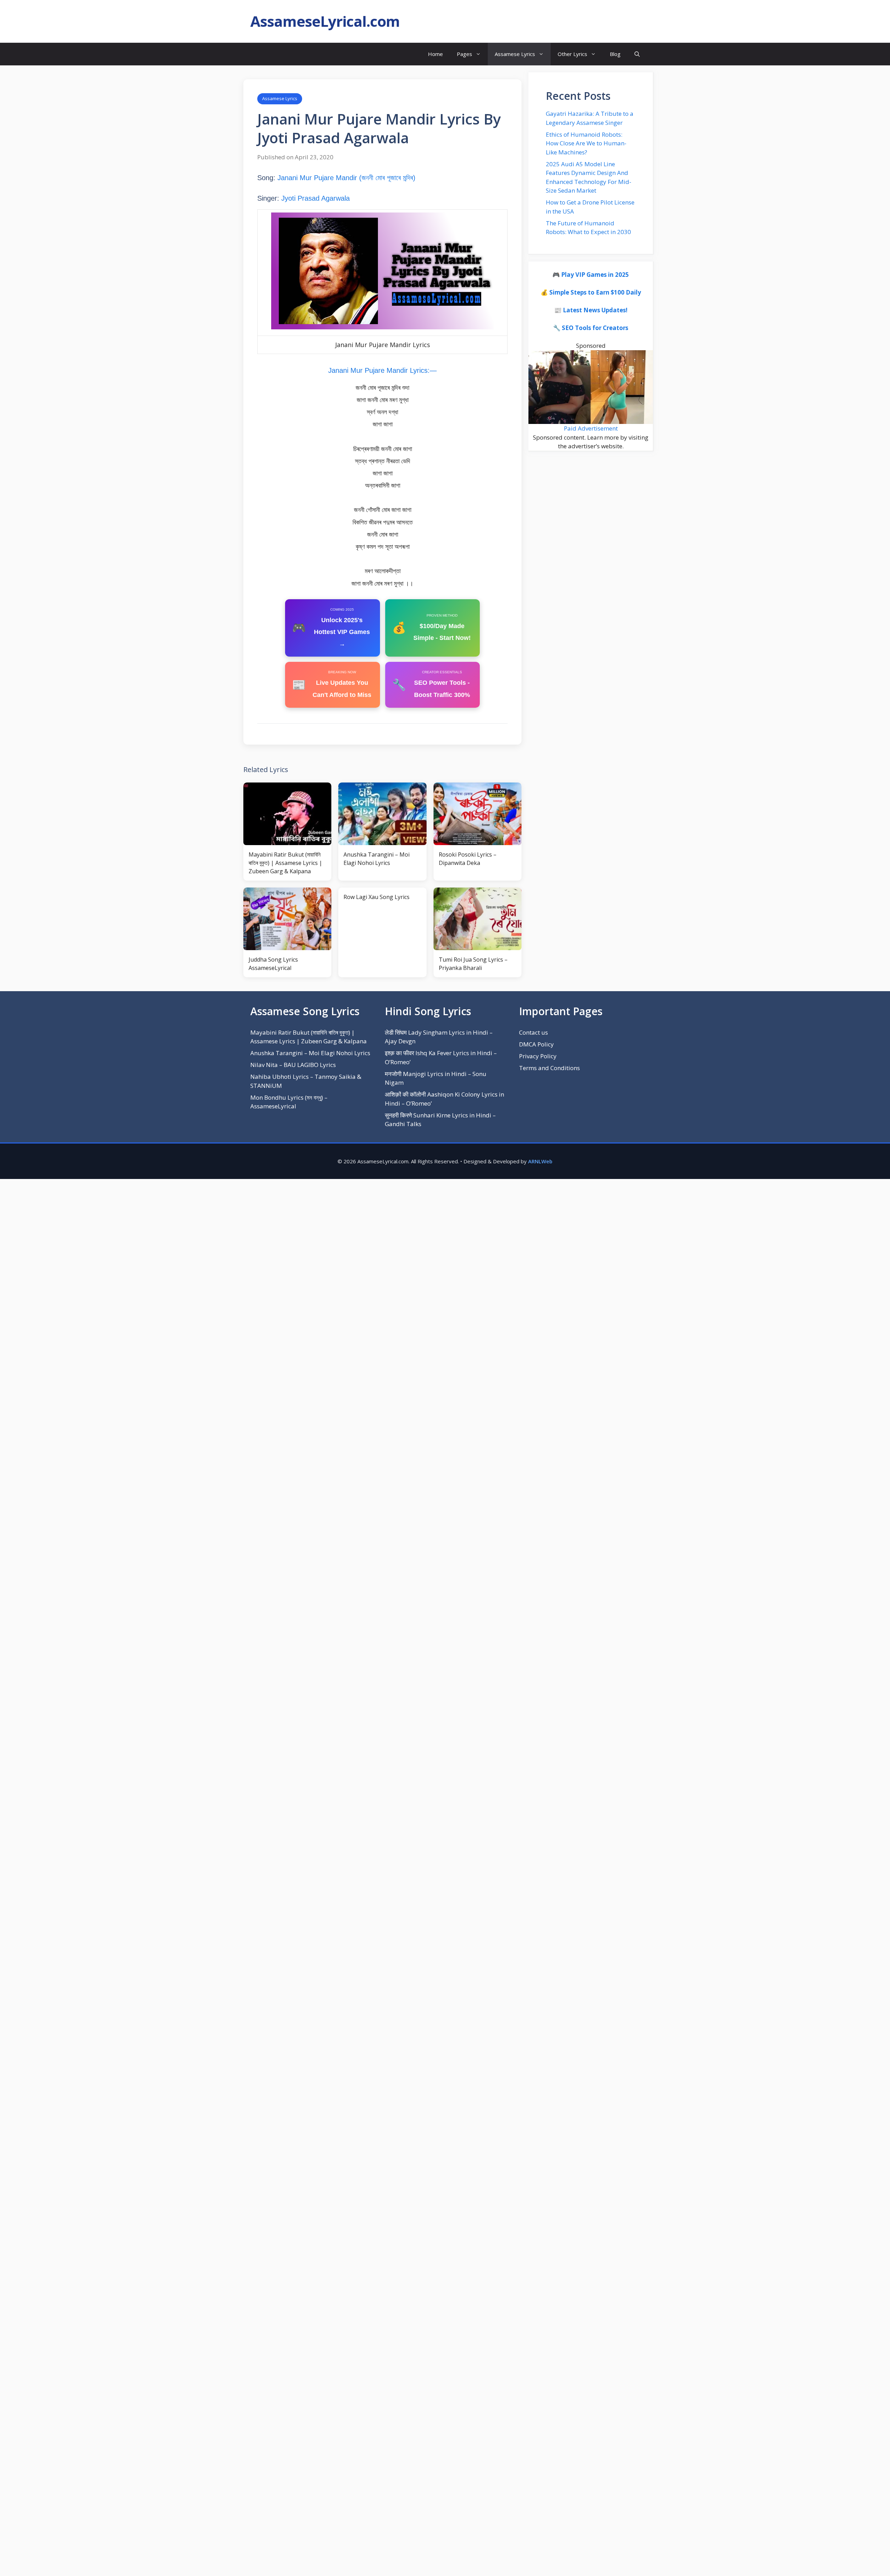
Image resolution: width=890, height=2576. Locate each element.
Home (435, 54)
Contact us (533, 1032)
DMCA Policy (536, 1044)
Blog (615, 54)
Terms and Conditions (549, 1068)
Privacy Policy (538, 1056)
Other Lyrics (572, 54)
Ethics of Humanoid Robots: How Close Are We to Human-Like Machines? (586, 143)
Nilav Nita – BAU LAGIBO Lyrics (293, 1065)
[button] (637, 54)
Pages (464, 54)
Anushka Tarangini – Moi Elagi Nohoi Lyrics (310, 1053)
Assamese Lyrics (515, 54)
